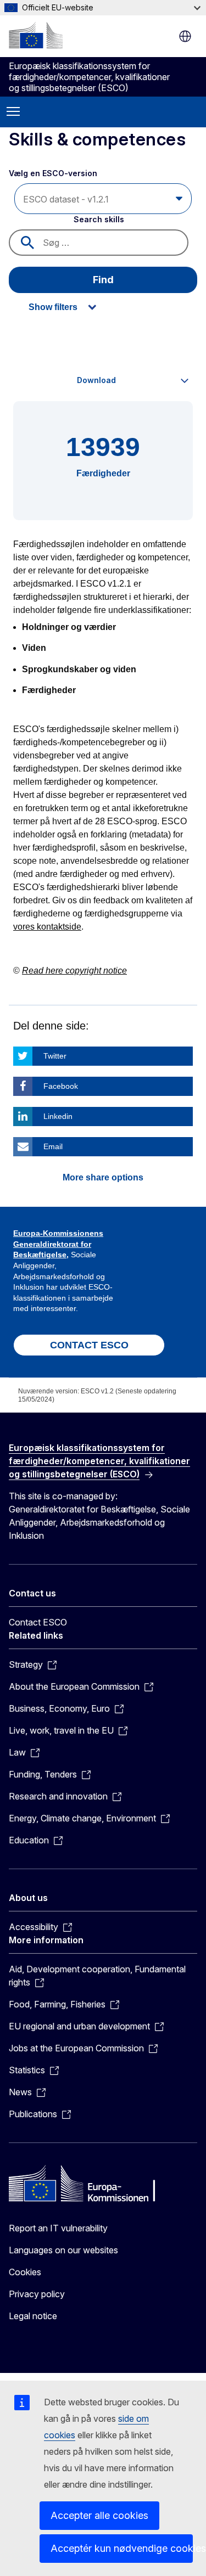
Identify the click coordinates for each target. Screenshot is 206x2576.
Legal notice (33, 2316)
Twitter (55, 1056)
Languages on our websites (63, 2250)
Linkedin (58, 1116)
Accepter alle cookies (99, 2515)
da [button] (185, 36)
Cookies (25, 2272)
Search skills (99, 219)
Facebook (61, 1086)
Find (103, 280)
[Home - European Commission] (36, 35)
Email (53, 1146)
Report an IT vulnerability (58, 2228)
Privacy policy (37, 2294)
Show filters (53, 307)
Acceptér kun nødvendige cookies (122, 2548)
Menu (13, 112)
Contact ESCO (38, 1622)
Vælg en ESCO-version (54, 173)
